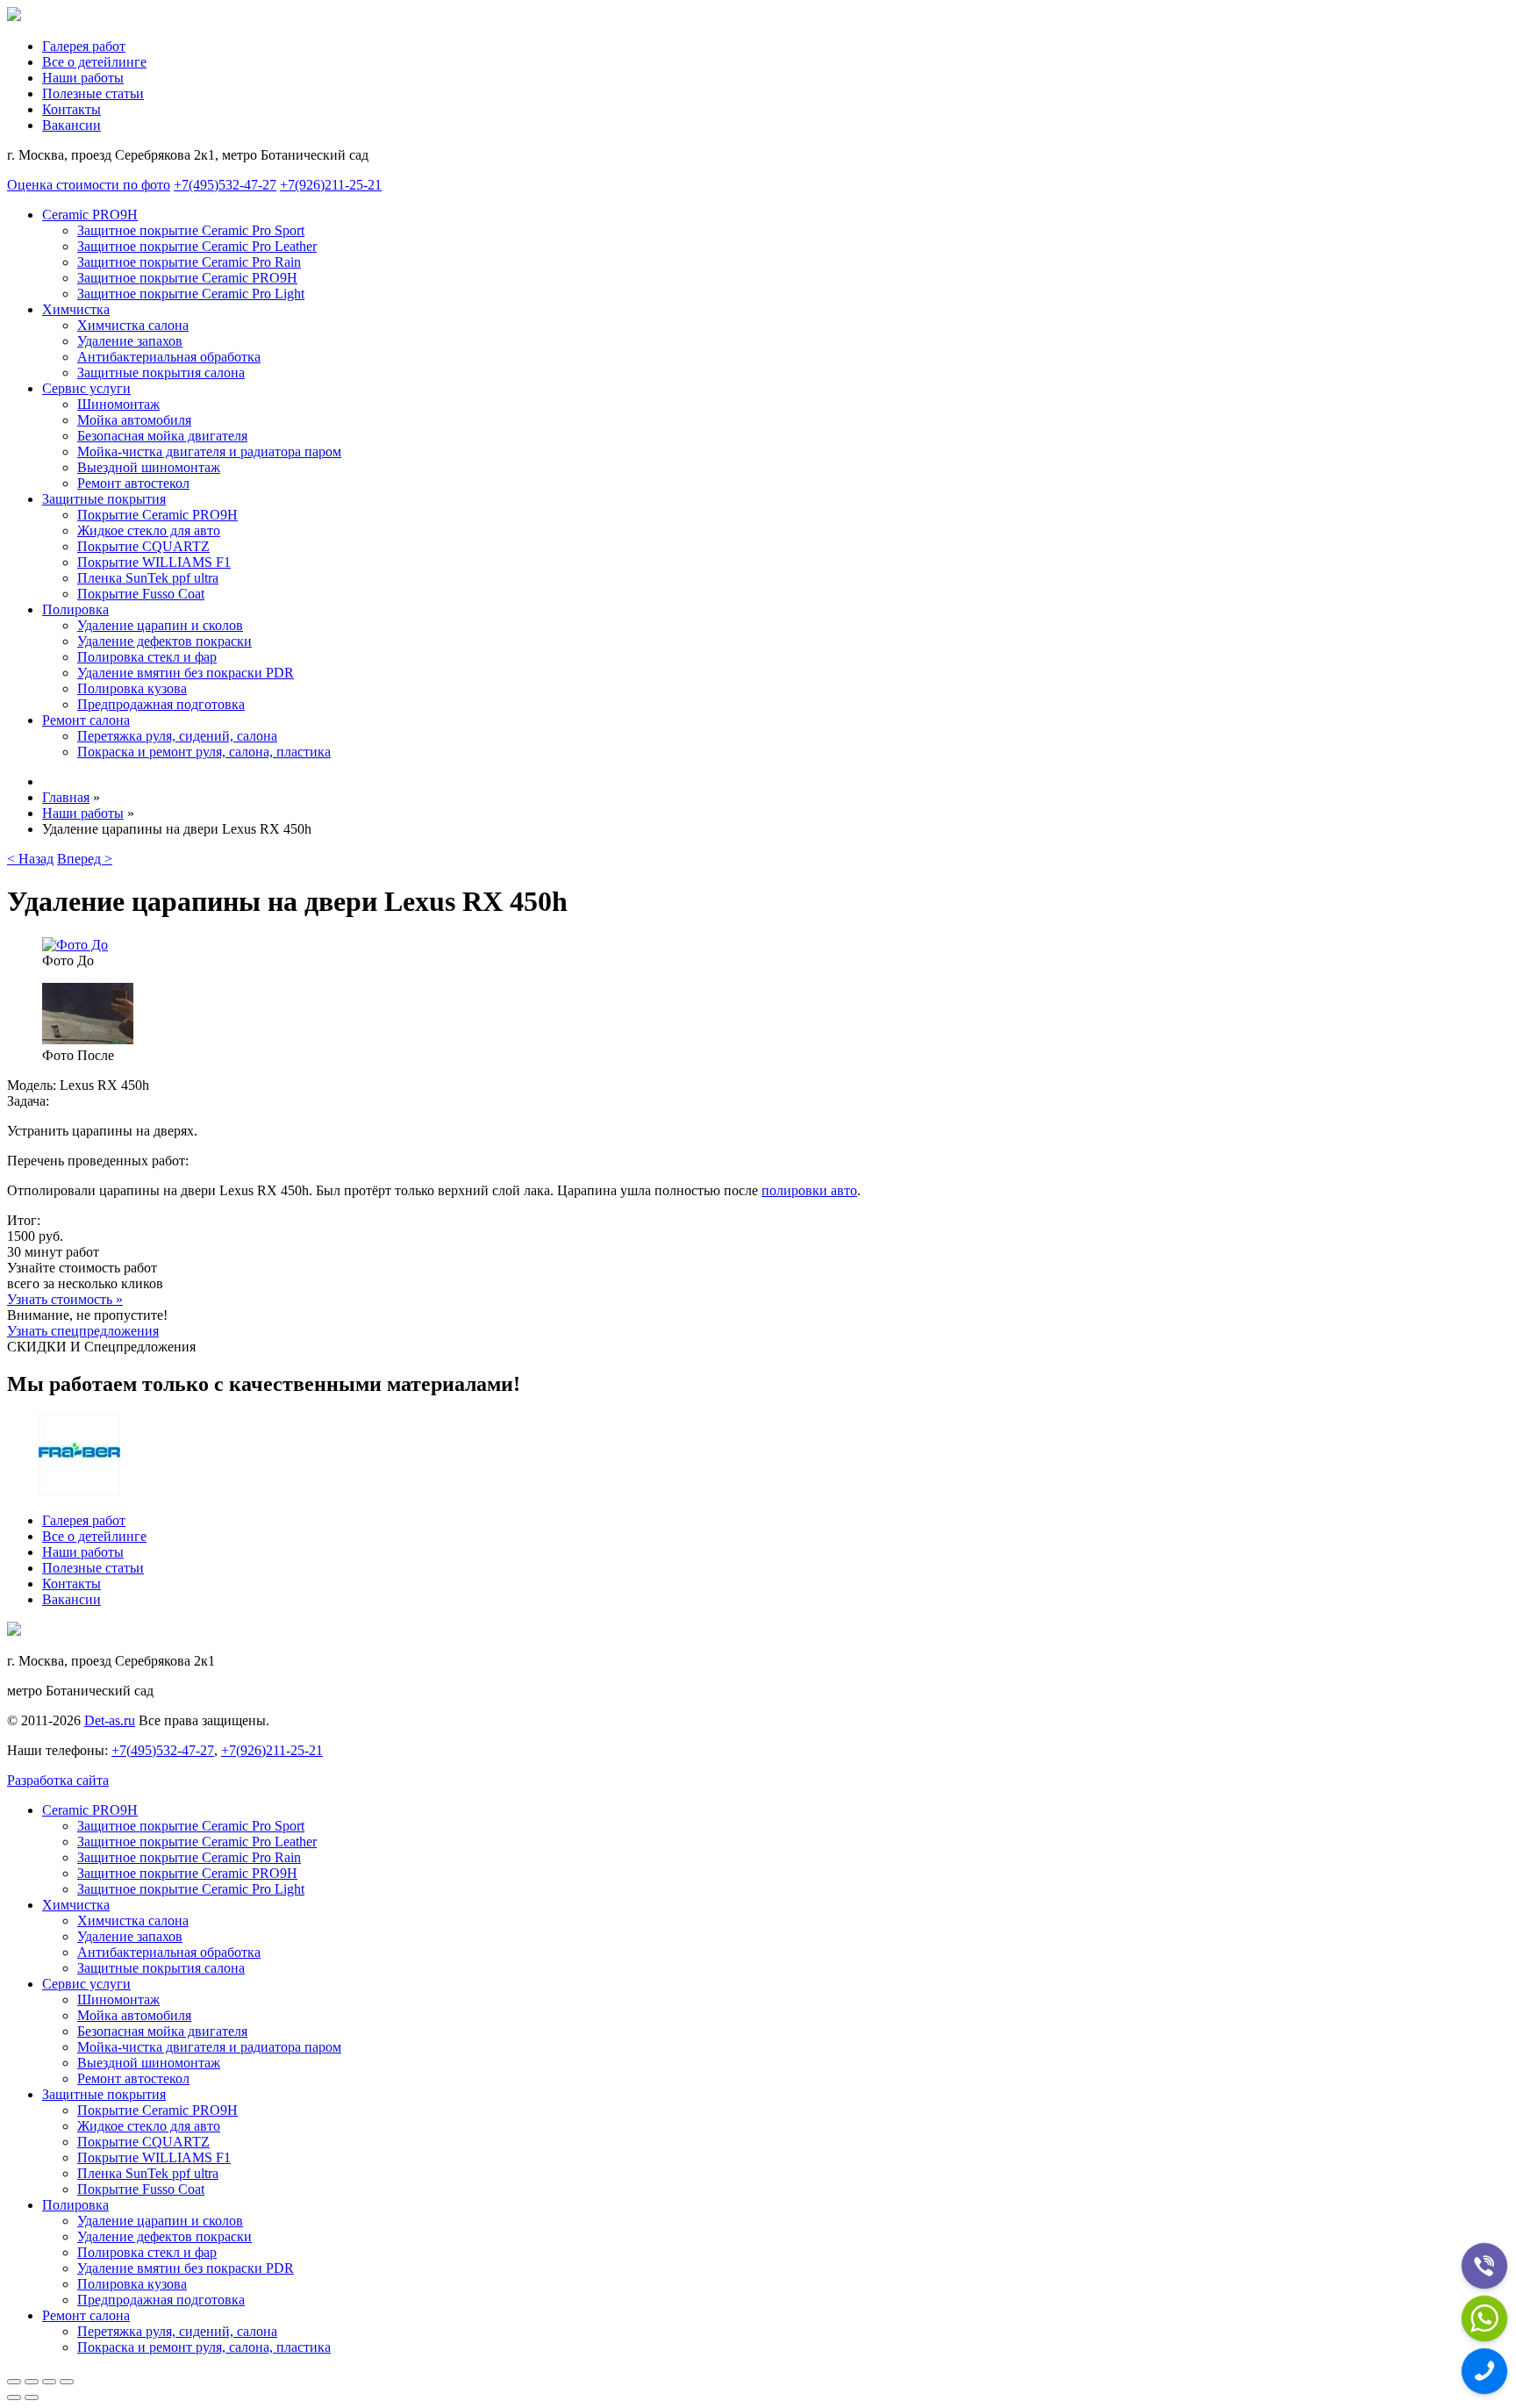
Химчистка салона (133, 325)
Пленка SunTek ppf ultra (148, 578)
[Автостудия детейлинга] (14, 16)
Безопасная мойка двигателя (162, 436)
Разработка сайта (58, 1780)
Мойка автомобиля (134, 420)
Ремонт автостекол (133, 483)
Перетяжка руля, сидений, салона (177, 736)
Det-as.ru (110, 1720)
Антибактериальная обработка (169, 357)
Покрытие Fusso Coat (141, 594)
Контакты (72, 109)
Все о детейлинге (94, 62)
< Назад (30, 859)
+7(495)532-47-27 (225, 185)
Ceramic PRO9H (90, 215)
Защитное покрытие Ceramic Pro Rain (189, 262)
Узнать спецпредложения (83, 1331)
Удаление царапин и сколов (160, 625)
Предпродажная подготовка (161, 704)
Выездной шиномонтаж (149, 467)
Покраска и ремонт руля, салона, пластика (204, 752)
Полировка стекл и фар (147, 657)
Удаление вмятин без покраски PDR (186, 673)
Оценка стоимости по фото (89, 185)
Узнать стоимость (65, 1299)
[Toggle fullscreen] (49, 2382)
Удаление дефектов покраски (164, 641)
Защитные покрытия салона (161, 373)
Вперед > (85, 859)
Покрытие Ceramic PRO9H (157, 515)
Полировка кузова (132, 688)
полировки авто (809, 1190)
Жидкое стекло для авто (149, 530)
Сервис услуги (86, 388)
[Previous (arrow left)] (14, 2397)
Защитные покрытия (104, 499)
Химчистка (76, 309)
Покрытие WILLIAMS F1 (154, 562)
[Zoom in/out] (67, 2382)
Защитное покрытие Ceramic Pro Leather (197, 246)
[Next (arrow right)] (32, 2397)
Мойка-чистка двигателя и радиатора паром (209, 451)
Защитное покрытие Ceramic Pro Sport (191, 230)
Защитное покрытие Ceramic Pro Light (191, 294)
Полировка (75, 609)
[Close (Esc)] (14, 2382)
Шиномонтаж (118, 404)
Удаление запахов (130, 341)
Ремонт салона (86, 720)
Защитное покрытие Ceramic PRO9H (187, 278)
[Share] (32, 2382)
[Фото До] (75, 945)
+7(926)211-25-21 (331, 185)
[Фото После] (88, 1039)
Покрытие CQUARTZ (143, 546)
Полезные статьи (93, 93)
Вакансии (72, 125)
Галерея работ (84, 46)
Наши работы (83, 78)
